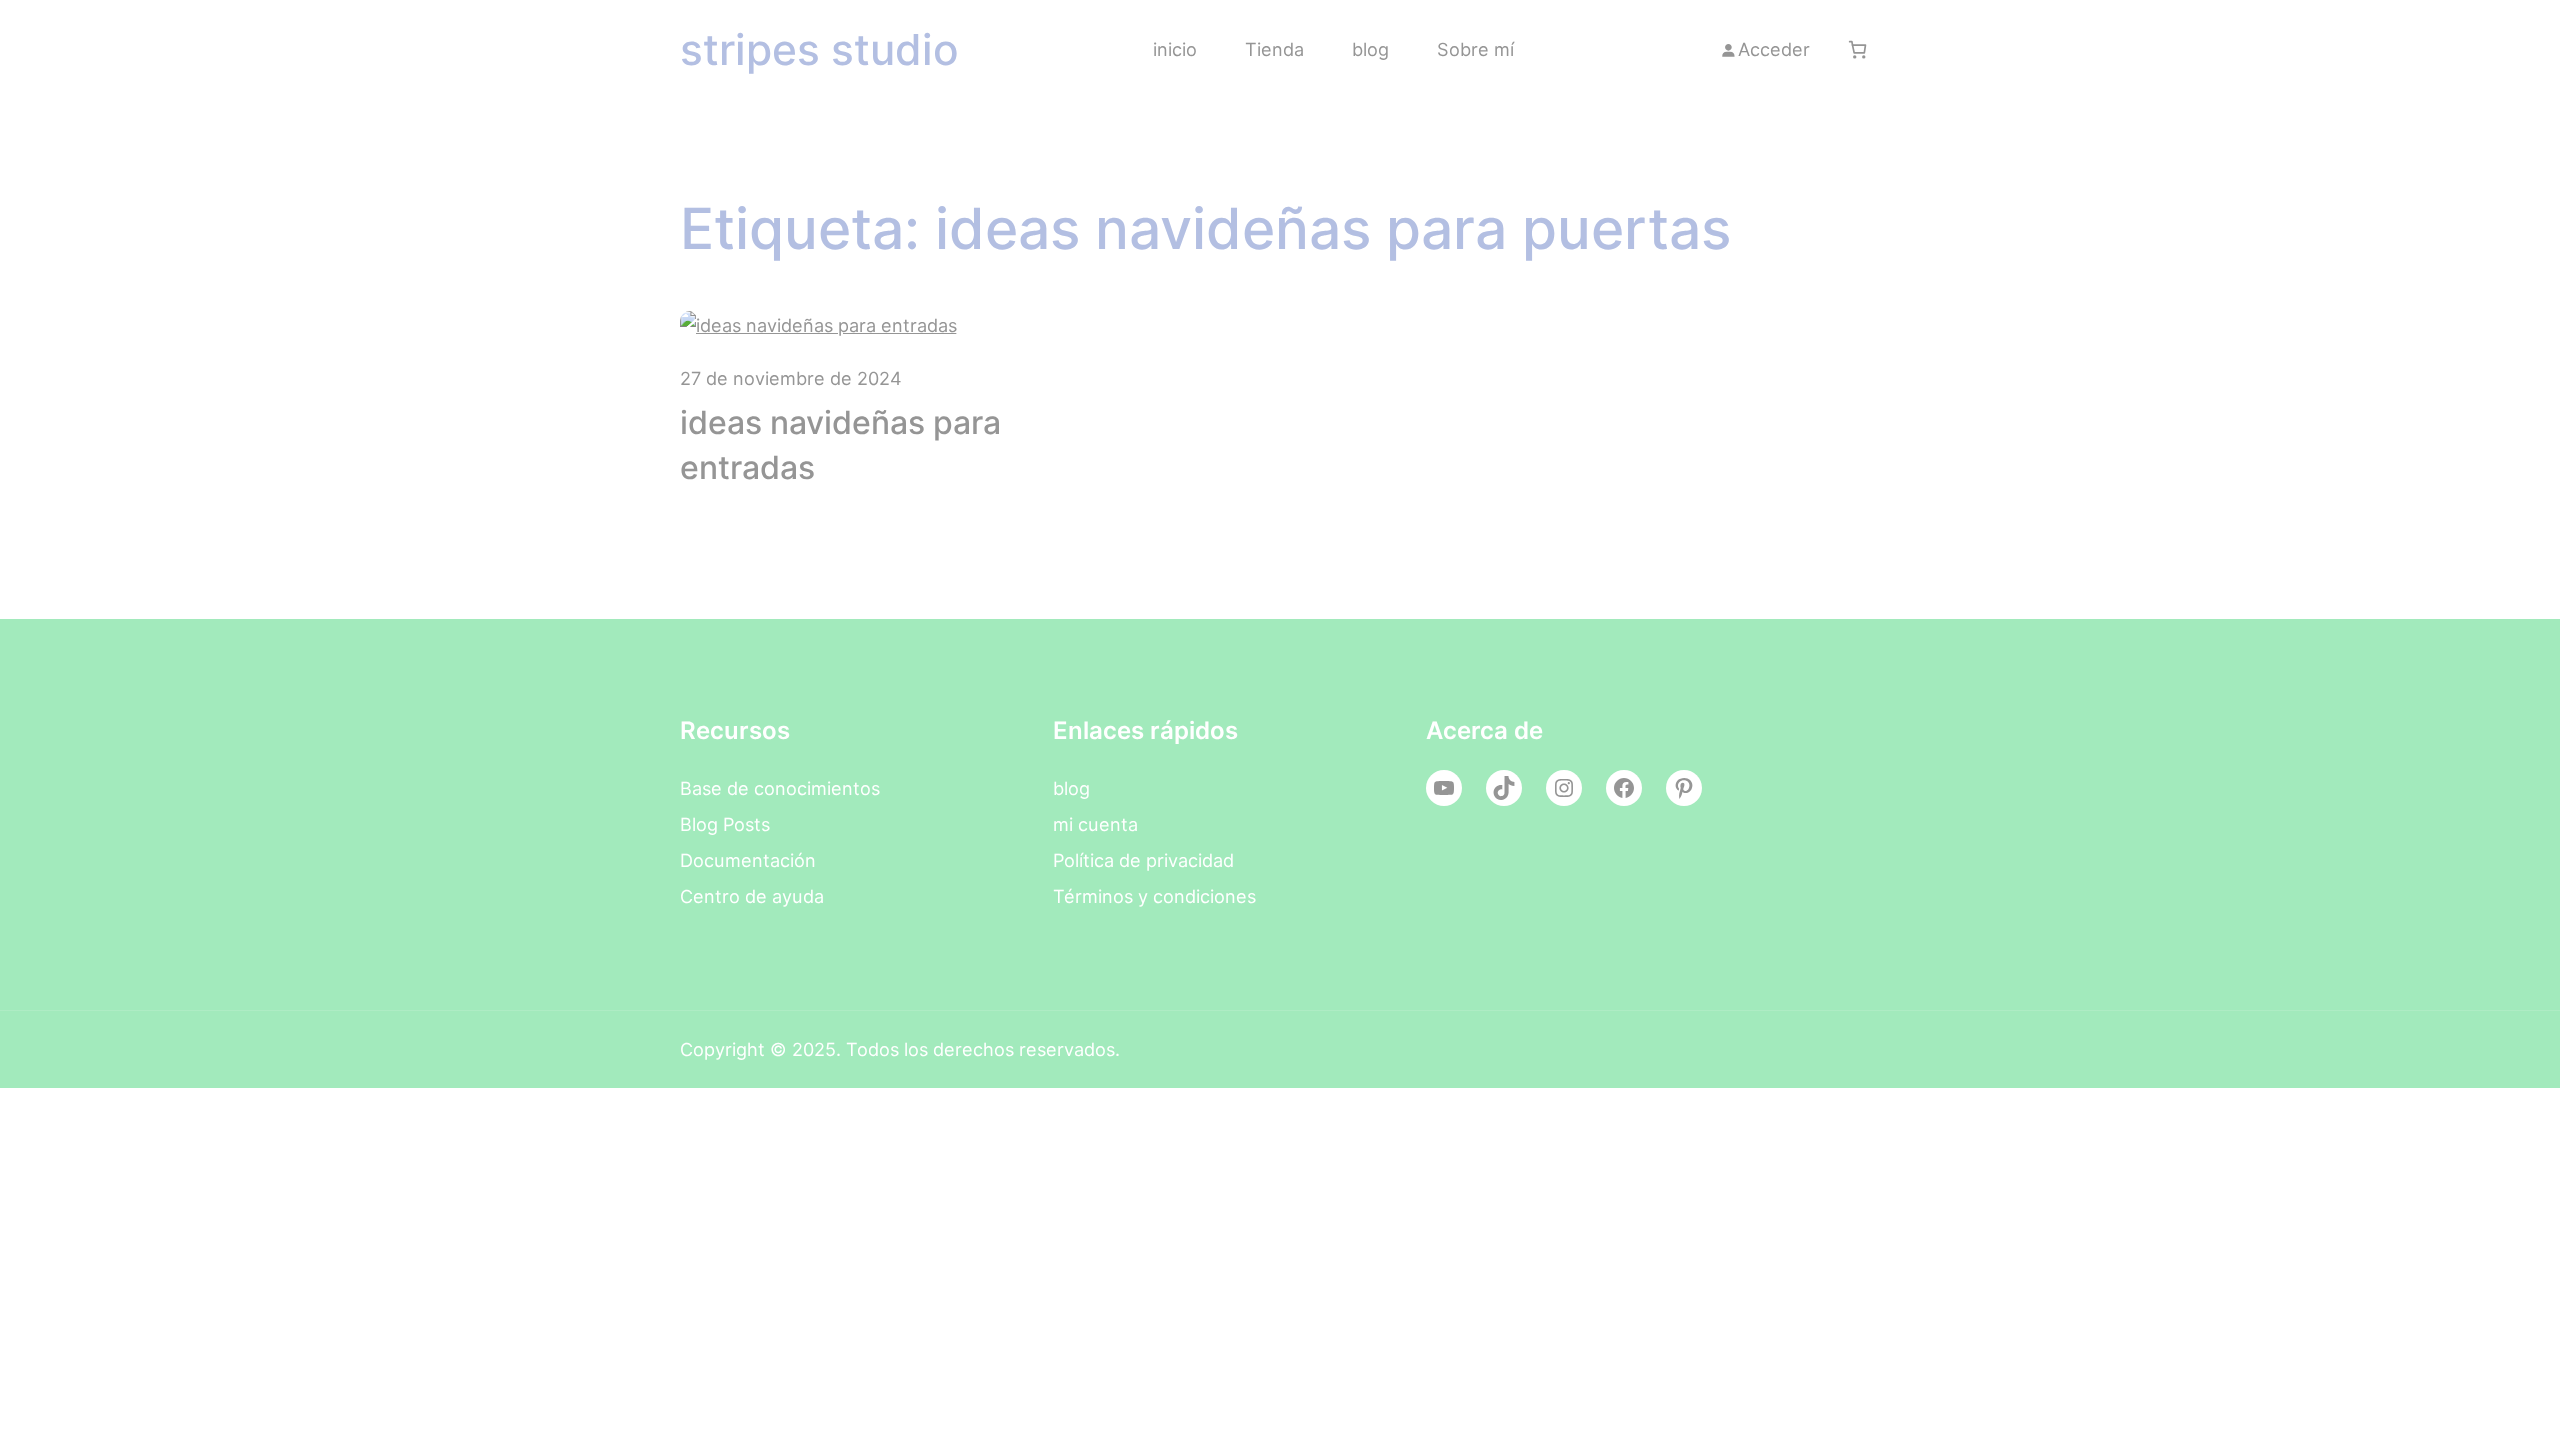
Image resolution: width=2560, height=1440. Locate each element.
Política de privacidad (1143, 860)
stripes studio (819, 49)
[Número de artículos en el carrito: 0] (1857, 49)
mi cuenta (1095, 824)
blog (1071, 788)
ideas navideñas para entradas (840, 445)
